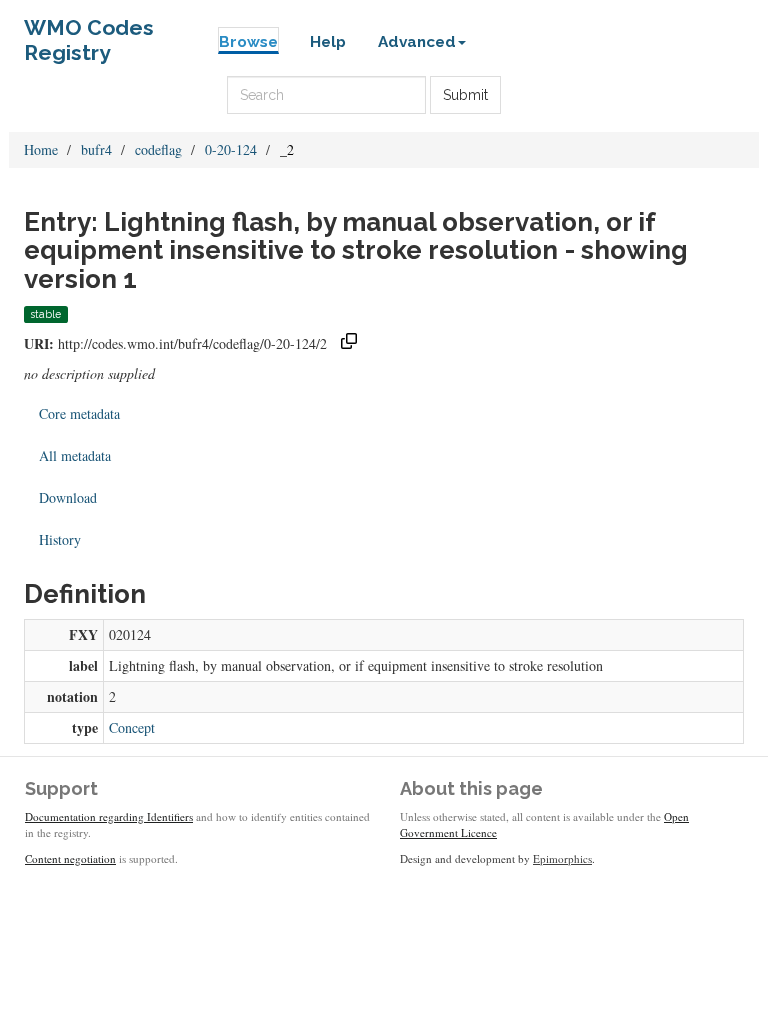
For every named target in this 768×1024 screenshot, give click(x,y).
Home (41, 149)
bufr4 (96, 149)
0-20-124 (231, 149)
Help (328, 42)
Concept (132, 727)
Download (68, 497)
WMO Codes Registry (89, 32)
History (60, 539)
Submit (465, 95)
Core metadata (79, 413)
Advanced (417, 42)
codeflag (158, 149)
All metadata (75, 455)
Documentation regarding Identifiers (109, 816)
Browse (248, 42)
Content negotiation (70, 858)
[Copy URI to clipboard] (349, 343)
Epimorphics (562, 858)
